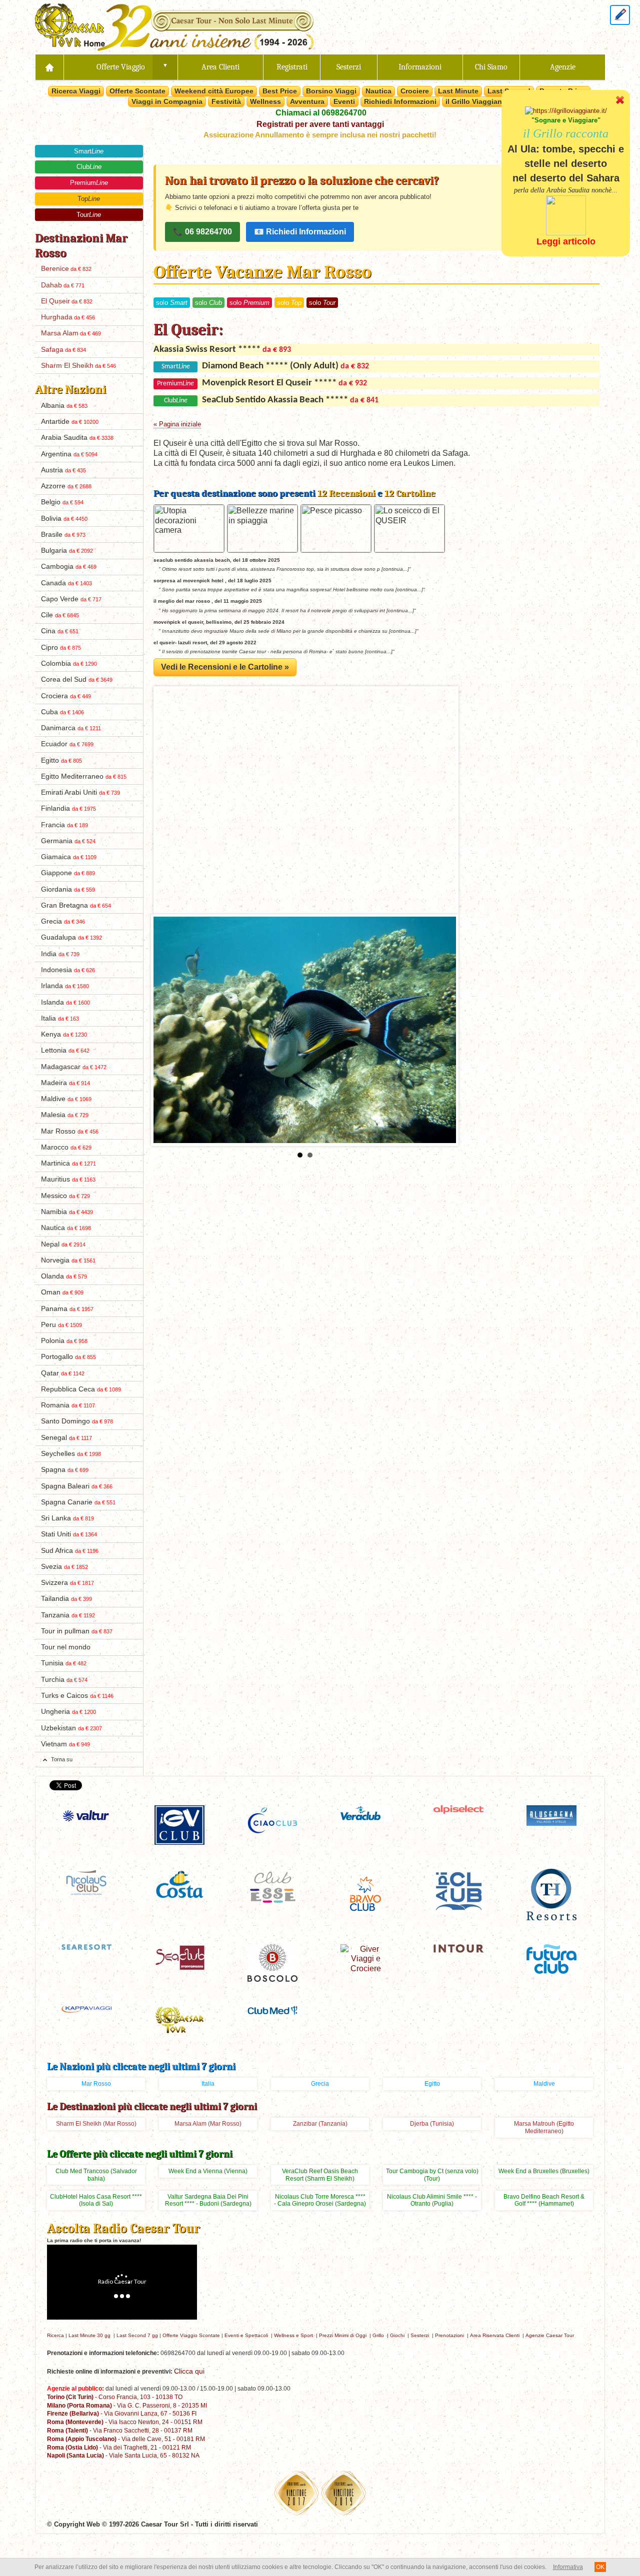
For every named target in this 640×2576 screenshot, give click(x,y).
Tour (89, 215)
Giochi (397, 2335)
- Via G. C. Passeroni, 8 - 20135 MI (127, 2405)
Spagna (65, 1470)
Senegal (66, 1438)
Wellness (265, 101)
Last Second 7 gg (137, 2335)
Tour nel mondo (66, 1647)
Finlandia (68, 808)
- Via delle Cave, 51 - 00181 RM (126, 2439)
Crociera (66, 696)
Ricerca (55, 2335)
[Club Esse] (272, 1886)
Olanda (64, 1276)
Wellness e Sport (293, 2335)
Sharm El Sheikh (78, 366)
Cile (60, 615)
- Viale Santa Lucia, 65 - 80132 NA (123, 2455)
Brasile (63, 535)
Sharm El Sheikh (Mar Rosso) (96, 2124)
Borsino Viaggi (331, 91)
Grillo (378, 2335)
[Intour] (458, 1948)
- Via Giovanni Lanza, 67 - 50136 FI (122, 2413)
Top (89, 199)
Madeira (65, 1083)
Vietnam (65, 1744)
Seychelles (71, 1454)
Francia (64, 825)
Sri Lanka (67, 1518)
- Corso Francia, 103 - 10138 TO (115, 2397)
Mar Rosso (70, 1131)
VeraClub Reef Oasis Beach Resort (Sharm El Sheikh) (320, 2175)
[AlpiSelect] (458, 1809)
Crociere (415, 91)
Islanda (65, 1002)
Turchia (64, 1680)
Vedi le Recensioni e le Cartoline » (225, 667)
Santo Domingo (77, 1421)
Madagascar (74, 1067)
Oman (62, 1292)
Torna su (62, 1759)
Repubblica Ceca (81, 1389)
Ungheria (68, 1712)
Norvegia (68, 1260)
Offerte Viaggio (121, 67)
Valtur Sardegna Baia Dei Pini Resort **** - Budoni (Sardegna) (208, 2200)
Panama (67, 1309)
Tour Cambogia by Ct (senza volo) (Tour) (432, 2175)
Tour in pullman (77, 1631)
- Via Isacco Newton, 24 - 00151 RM (125, 2422)
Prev (166, 1030)
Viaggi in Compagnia (167, 101)
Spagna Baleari (77, 1486)
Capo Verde (71, 599)
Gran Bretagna (76, 905)
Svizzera (67, 1583)
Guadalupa (71, 937)
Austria (63, 470)
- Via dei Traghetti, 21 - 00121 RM (119, 2447)
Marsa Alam (71, 333)
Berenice (66, 269)
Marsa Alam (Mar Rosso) (208, 2124)
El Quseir (67, 301)
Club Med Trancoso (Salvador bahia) (96, 2175)
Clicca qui (189, 2371)
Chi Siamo (491, 67)
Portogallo (68, 1357)
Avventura (307, 101)
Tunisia (64, 1663)
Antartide (70, 422)
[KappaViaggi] (86, 2008)
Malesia (65, 1115)
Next (443, 1030)
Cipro (61, 647)
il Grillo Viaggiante (477, 101)
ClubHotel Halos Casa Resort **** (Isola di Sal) (96, 2200)
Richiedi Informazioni (400, 101)
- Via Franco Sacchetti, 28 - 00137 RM (120, 2430)
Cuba (62, 712)
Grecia (63, 921)
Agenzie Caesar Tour (550, 2335)
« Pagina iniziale (177, 424)
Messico (65, 1196)
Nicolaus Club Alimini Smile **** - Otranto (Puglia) (432, 2200)
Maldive (66, 1099)
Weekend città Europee (214, 91)
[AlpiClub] (458, 1890)
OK (600, 2567)
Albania (64, 406)
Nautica (378, 91)
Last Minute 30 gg (89, 2335)
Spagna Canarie (78, 1502)
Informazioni (420, 67)
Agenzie (563, 67)
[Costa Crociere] (179, 1884)
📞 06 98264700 (202, 232)
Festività (226, 101)
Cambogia (69, 567)
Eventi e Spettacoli (246, 2335)
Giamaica (69, 857)
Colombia (69, 663)
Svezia (64, 1567)
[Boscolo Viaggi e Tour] (272, 1962)
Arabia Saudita (77, 438)
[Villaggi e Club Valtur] (86, 1815)
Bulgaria (67, 551)
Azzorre (66, 486)
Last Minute (458, 91)
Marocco (66, 1147)
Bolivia (64, 519)
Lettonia (65, 1050)
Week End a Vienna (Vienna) (208, 2171)
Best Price (280, 91)
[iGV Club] (179, 1824)
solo (172, 303)
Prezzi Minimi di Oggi (343, 2335)
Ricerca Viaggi (76, 91)
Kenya (64, 1034)
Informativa (568, 2567)
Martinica (68, 1163)
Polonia (64, 1341)
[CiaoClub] (272, 1820)
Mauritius (68, 1179)
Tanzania (68, 1615)
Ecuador (67, 744)
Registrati (292, 67)
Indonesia (68, 970)
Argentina (69, 454)
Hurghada (68, 317)
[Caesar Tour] (179, 2019)
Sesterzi (349, 67)
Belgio (62, 502)
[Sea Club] (179, 1956)
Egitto (61, 760)
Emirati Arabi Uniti (80, 792)
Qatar (63, 1373)
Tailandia (66, 1599)
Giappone (68, 873)
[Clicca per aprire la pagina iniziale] (49, 67)
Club (89, 167)
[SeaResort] (86, 1946)
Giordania (68, 889)
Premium (89, 183)
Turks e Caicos (77, 1696)
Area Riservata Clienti (495, 2335)
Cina (60, 631)
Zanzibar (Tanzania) (320, 2124)
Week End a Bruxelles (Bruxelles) (544, 2171)
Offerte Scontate (137, 91)
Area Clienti (220, 67)
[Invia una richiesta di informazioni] (620, 14)
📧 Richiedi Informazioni (300, 232)
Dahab (63, 285)
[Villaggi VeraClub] (365, 1813)
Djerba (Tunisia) (432, 2124)
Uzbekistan (71, 1728)
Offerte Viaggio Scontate (191, 2335)
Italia (60, 1018)
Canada (66, 583)
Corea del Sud (77, 679)
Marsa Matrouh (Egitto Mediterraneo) (544, 2127)
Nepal (63, 1244)
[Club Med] (272, 2009)
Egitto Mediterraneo (84, 776)
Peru (61, 1325)
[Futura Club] (551, 1958)
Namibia (67, 1212)
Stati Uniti (69, 1534)
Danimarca (71, 728)
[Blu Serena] (551, 1815)
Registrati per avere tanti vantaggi (320, 124)
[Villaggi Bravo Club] (365, 1893)
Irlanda (65, 986)
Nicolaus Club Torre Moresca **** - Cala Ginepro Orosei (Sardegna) (320, 2200)
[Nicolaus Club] (86, 1882)
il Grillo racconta (566, 133)
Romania (68, 1405)
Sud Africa (70, 1551)
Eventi (344, 101)
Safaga (63, 350)
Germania (68, 841)
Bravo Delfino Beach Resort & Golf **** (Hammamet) (544, 2200)
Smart (89, 151)
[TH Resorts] (551, 1894)
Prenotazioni (449, 2335)
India (60, 954)
